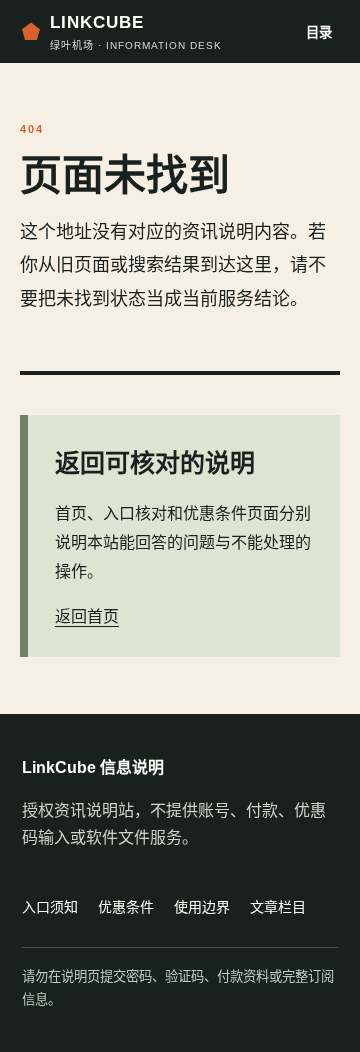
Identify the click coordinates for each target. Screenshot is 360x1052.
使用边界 (202, 907)
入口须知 (50, 907)
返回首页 (87, 616)
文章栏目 (278, 907)
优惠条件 (126, 907)
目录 (319, 32)
